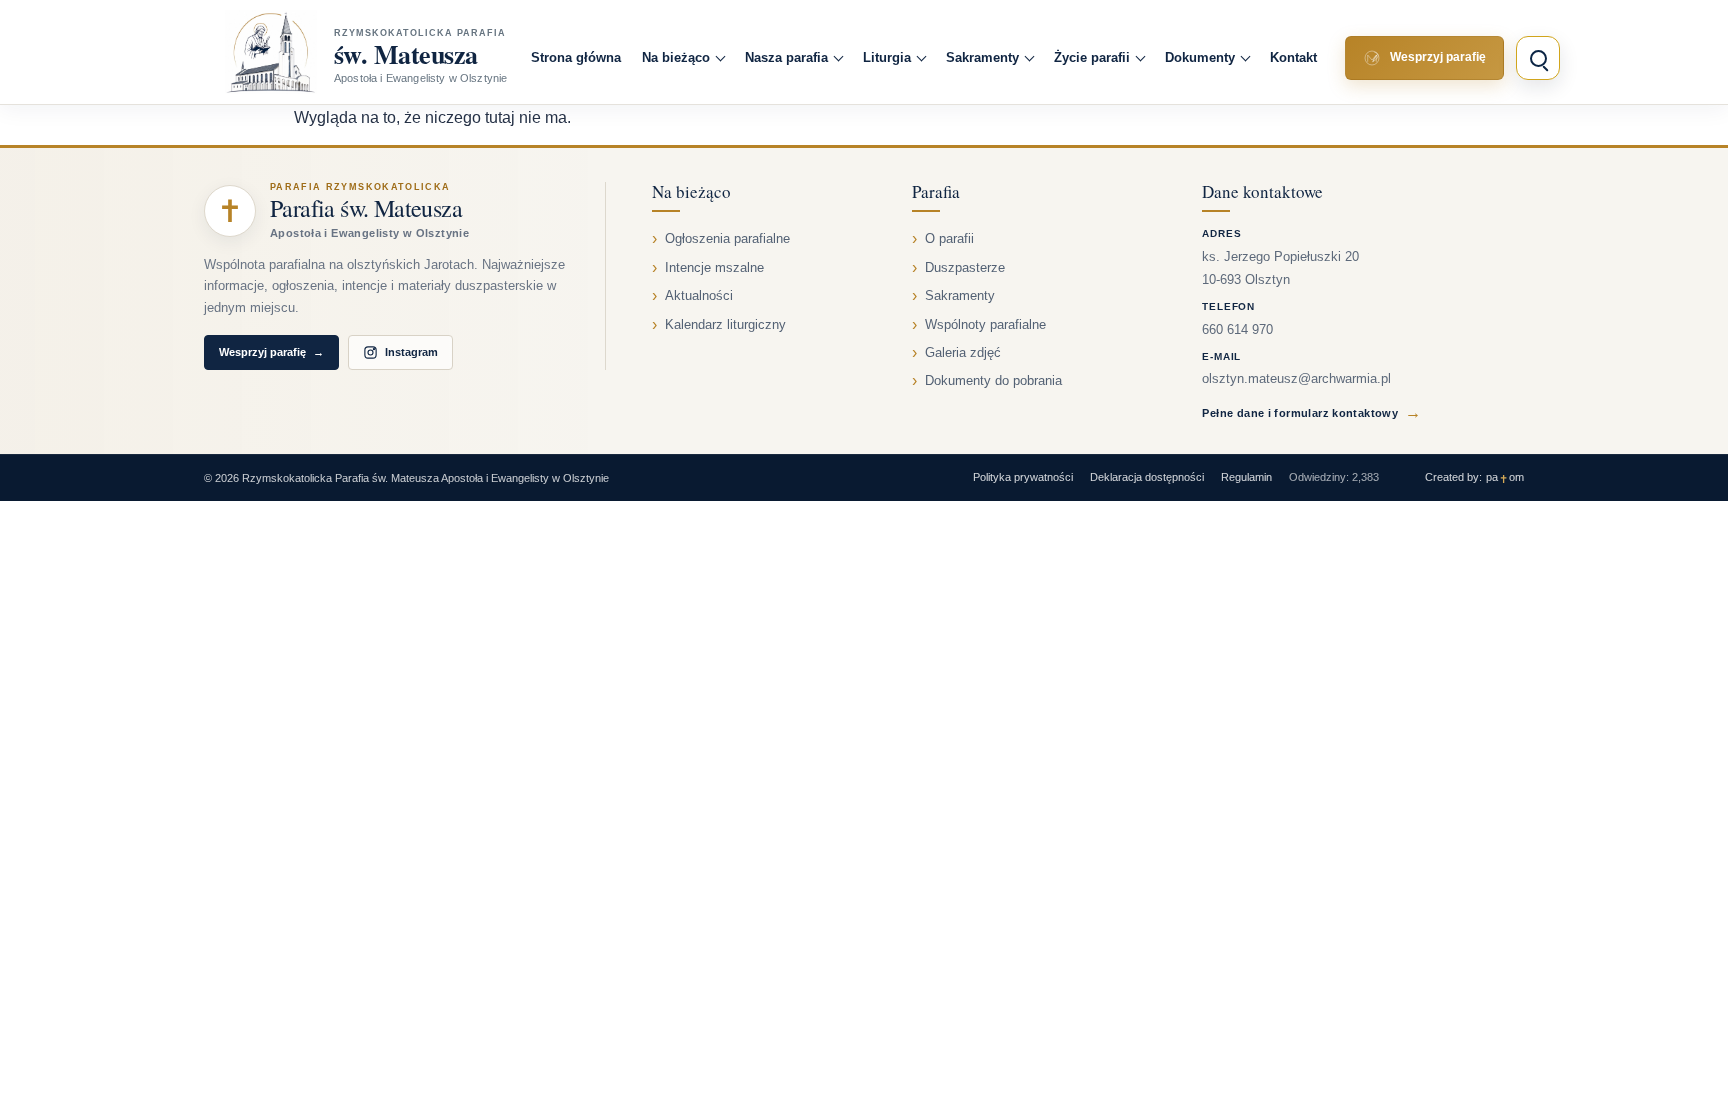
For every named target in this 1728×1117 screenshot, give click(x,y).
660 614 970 (1237, 330)
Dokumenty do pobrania (993, 381)
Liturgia (887, 57)
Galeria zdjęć (963, 353)
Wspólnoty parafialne (985, 325)
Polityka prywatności (1023, 477)
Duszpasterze (965, 268)
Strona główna (576, 57)
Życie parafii (1092, 57)
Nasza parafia (786, 57)
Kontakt (1293, 57)
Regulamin (1246, 477)
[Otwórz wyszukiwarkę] (1538, 58)
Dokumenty (1200, 57)
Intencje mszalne (714, 268)
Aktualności (699, 296)
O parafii (949, 239)
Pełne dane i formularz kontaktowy (1311, 412)
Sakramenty (982, 57)
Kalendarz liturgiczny (725, 325)
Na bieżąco (676, 57)
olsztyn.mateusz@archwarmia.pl (1296, 379)
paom (1505, 477)
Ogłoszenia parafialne (727, 239)
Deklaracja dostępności (1147, 477)
